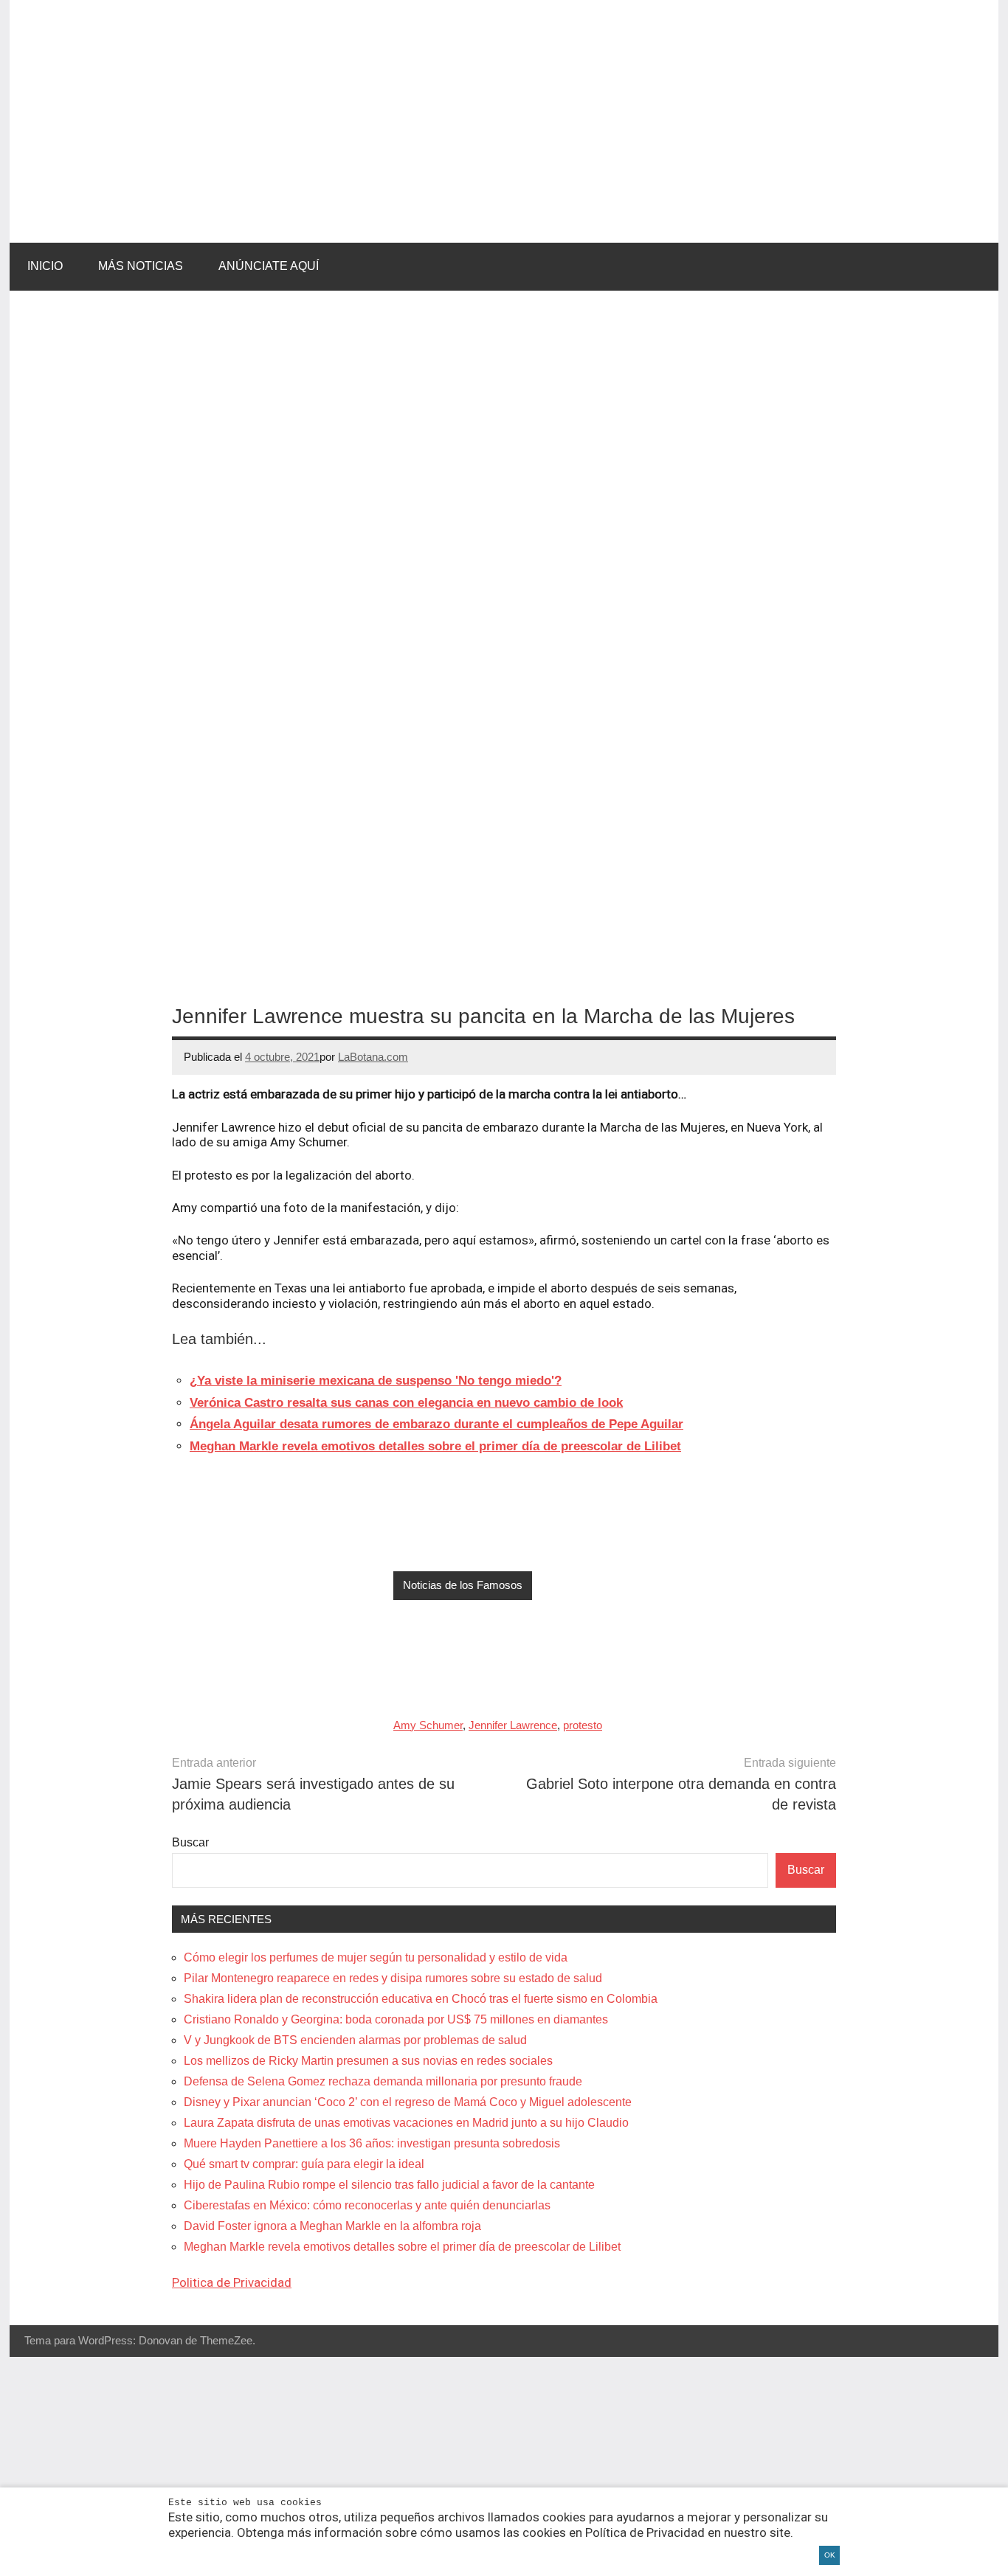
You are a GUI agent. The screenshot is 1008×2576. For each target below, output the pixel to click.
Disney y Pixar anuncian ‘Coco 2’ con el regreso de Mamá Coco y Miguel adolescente (408, 2102)
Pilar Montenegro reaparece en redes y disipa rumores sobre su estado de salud (393, 1978)
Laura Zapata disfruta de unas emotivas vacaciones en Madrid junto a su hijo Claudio (406, 2123)
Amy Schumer (428, 1725)
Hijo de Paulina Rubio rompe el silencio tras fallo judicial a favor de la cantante (389, 2185)
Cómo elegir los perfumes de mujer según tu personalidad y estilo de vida (376, 1957)
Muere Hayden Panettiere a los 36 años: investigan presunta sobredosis (372, 2143)
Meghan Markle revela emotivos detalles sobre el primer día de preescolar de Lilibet (402, 2247)
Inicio (45, 266)
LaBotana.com (373, 1057)
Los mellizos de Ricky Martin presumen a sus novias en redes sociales (368, 2061)
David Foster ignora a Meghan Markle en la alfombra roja (332, 2226)
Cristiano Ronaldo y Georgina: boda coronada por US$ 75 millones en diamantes (396, 2019)
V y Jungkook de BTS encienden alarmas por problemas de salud (355, 2040)
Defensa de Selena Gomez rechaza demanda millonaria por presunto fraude (383, 2081)
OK (830, 2555)
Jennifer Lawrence (513, 1725)
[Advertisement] (504, 2466)
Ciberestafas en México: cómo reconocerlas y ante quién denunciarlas (367, 2205)
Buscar (190, 1842)
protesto (583, 1725)
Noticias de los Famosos (463, 1585)
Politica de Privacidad (232, 2282)
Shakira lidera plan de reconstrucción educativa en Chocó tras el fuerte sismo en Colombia (421, 1999)
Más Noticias (141, 266)
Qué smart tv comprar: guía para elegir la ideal (304, 2164)
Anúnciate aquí (269, 266)
